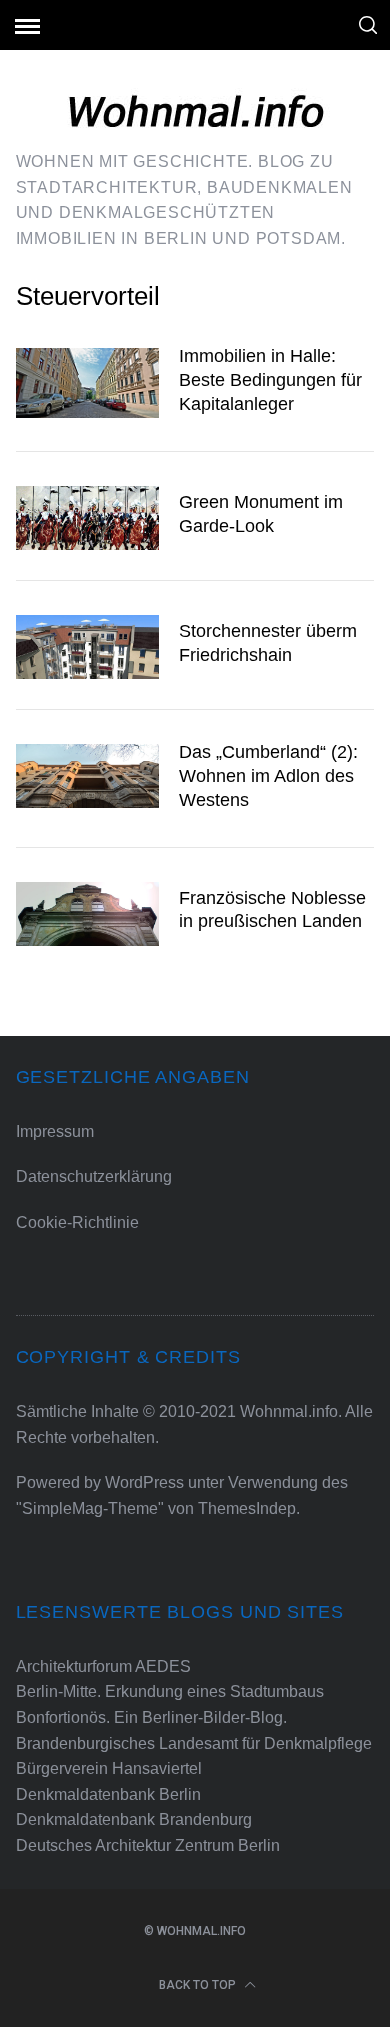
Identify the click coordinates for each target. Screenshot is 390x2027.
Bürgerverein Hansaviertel (109, 1768)
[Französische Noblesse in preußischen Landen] (88, 914)
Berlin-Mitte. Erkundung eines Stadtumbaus (170, 1691)
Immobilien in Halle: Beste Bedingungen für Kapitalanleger (270, 379)
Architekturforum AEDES (103, 1666)
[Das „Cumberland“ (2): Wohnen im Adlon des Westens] (88, 776)
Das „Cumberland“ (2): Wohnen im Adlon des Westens (268, 775)
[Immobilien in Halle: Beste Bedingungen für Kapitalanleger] (88, 382)
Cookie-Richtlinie (77, 1222)
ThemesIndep (247, 1508)
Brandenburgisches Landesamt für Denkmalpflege (194, 1743)
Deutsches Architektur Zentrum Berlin (148, 1845)
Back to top (199, 1985)
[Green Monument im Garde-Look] (88, 518)
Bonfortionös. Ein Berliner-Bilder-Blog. (151, 1717)
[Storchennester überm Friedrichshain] (88, 647)
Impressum (55, 1131)
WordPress (144, 1482)
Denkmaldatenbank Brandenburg (134, 1819)
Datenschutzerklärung (94, 1176)
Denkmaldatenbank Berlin (108, 1794)
